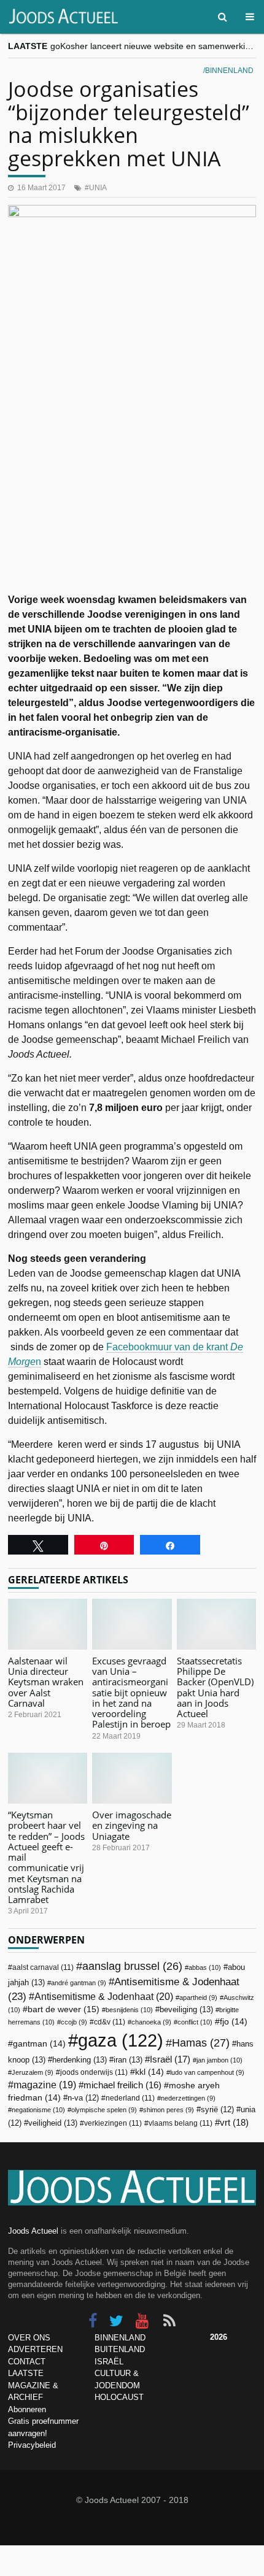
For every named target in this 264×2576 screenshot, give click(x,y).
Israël (170, 2059)
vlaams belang (181, 2123)
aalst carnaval (43, 1967)
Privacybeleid (32, 2445)
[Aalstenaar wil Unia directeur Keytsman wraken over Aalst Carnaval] (48, 1624)
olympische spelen (104, 2110)
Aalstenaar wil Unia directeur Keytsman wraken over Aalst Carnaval (46, 1682)
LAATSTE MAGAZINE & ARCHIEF (33, 2385)
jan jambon (219, 2060)
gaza (121, 2040)
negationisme (38, 2110)
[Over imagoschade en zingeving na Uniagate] (132, 1778)
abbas (205, 1967)
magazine (45, 2085)
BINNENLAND (120, 2338)
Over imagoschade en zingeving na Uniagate (132, 1825)
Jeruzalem (33, 2072)
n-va (83, 2098)
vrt (234, 2122)
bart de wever (64, 2009)
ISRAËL (109, 2362)
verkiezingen (113, 2123)
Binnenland (229, 71)
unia (98, 188)
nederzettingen (188, 2098)
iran (128, 2060)
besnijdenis (129, 2010)
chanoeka (151, 2022)
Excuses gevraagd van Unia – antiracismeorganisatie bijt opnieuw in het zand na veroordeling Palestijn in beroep (131, 1693)
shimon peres (169, 2110)
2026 (219, 2337)
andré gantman (79, 1983)
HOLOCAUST (119, 2397)
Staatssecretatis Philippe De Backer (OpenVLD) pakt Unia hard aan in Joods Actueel (215, 1687)
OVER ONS (29, 2338)
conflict (195, 2022)
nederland (130, 2098)
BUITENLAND (120, 2349)
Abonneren (27, 2409)
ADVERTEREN (35, 2349)
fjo (234, 2022)
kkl (149, 2072)
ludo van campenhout (207, 2072)
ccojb (74, 2022)
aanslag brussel (132, 1966)
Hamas (201, 2043)
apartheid (198, 1997)
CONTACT (27, 2362)
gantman (39, 2044)
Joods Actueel (33, 2231)
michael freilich (122, 2085)
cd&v (110, 2022)
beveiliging (186, 2009)
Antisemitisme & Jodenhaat (104, 1996)
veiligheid (53, 2123)
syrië (217, 2110)
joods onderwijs (94, 2072)
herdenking (80, 2060)
